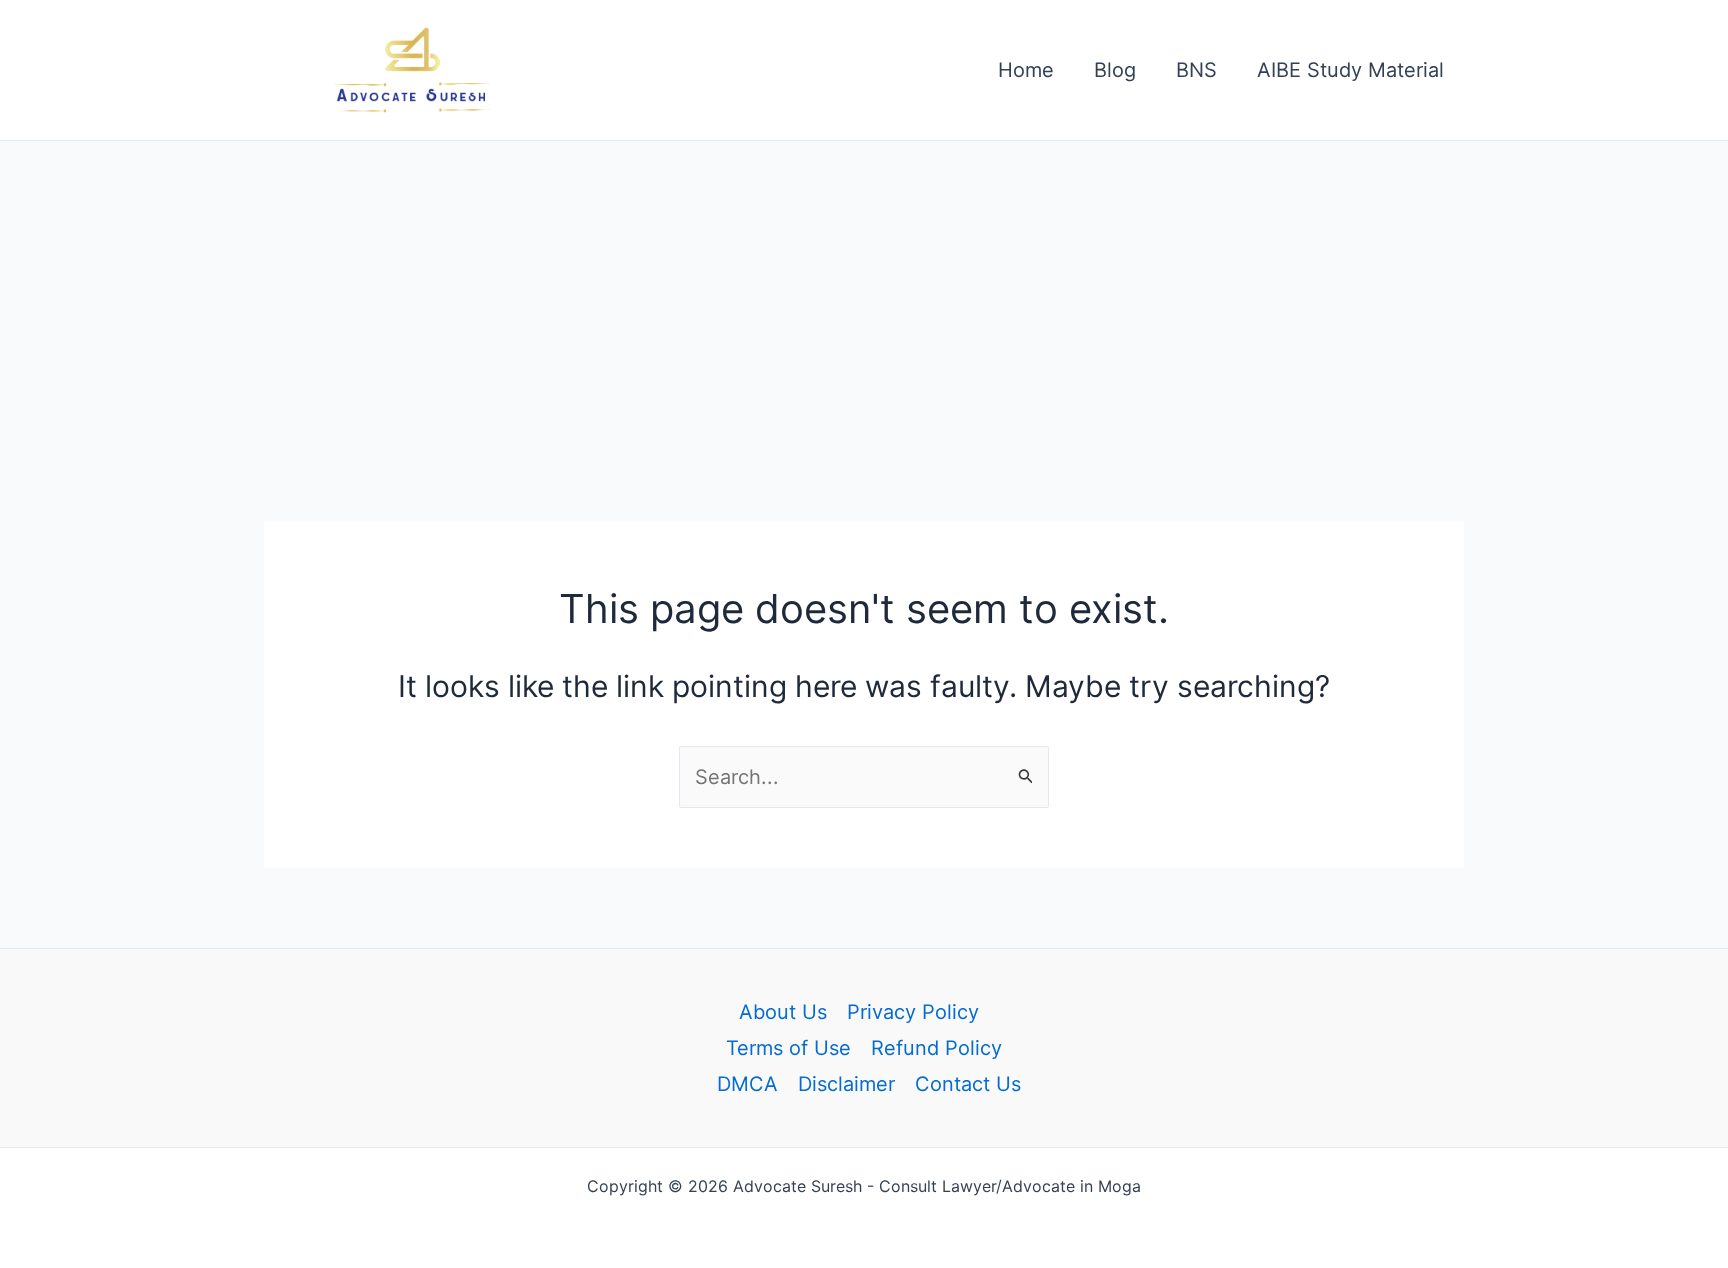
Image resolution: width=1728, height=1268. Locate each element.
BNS (1196, 70)
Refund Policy (936, 1048)
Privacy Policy (913, 1012)
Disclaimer (846, 1084)
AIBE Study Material (1350, 70)
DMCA (747, 1084)
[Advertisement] (864, 291)
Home (1026, 70)
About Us (783, 1012)
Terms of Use (788, 1048)
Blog (1115, 70)
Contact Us (968, 1084)
